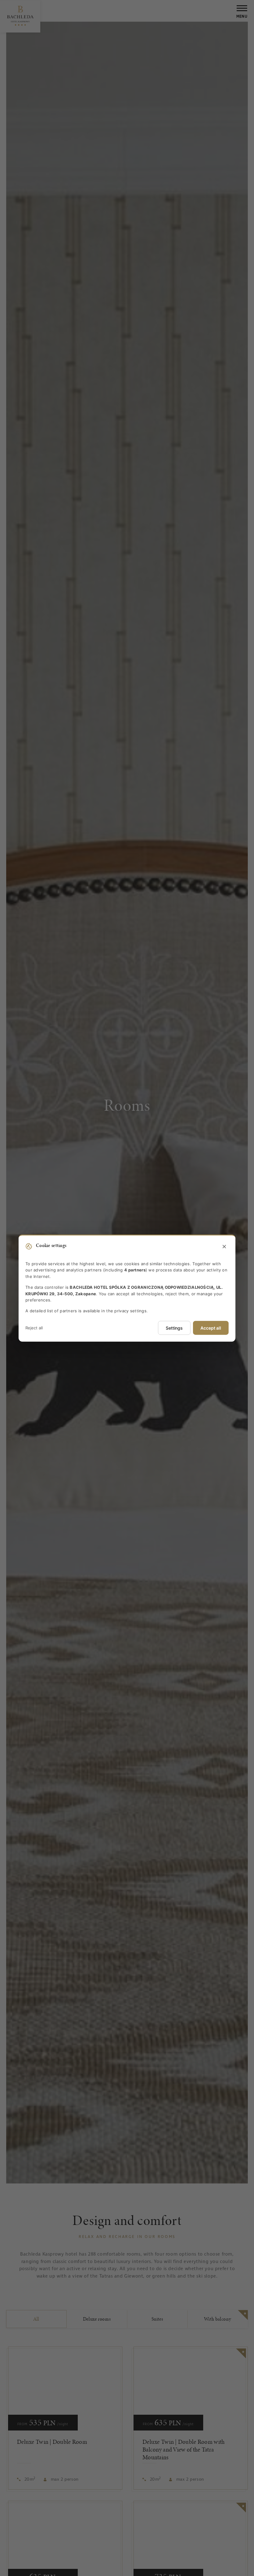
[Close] (224, 1247)
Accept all (211, 1328)
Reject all (34, 1328)
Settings (174, 1328)
